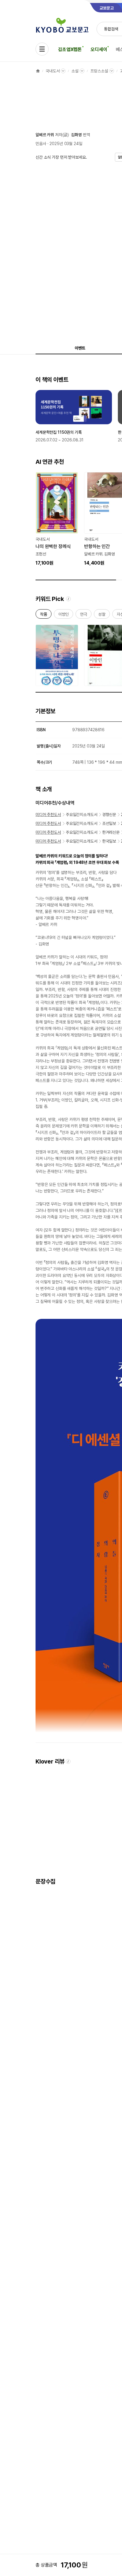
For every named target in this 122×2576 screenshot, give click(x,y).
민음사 (41, 144)
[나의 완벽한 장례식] (57, 519)
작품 (44, 615)
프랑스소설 (99, 71)
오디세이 (99, 49)
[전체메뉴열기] (42, 49)
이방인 (64, 615)
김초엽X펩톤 (70, 49)
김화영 (76, 135)
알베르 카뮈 (45, 135)
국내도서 (53, 71)
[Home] (38, 71)
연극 (84, 615)
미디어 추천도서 (48, 815)
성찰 (102, 615)
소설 (75, 71)
